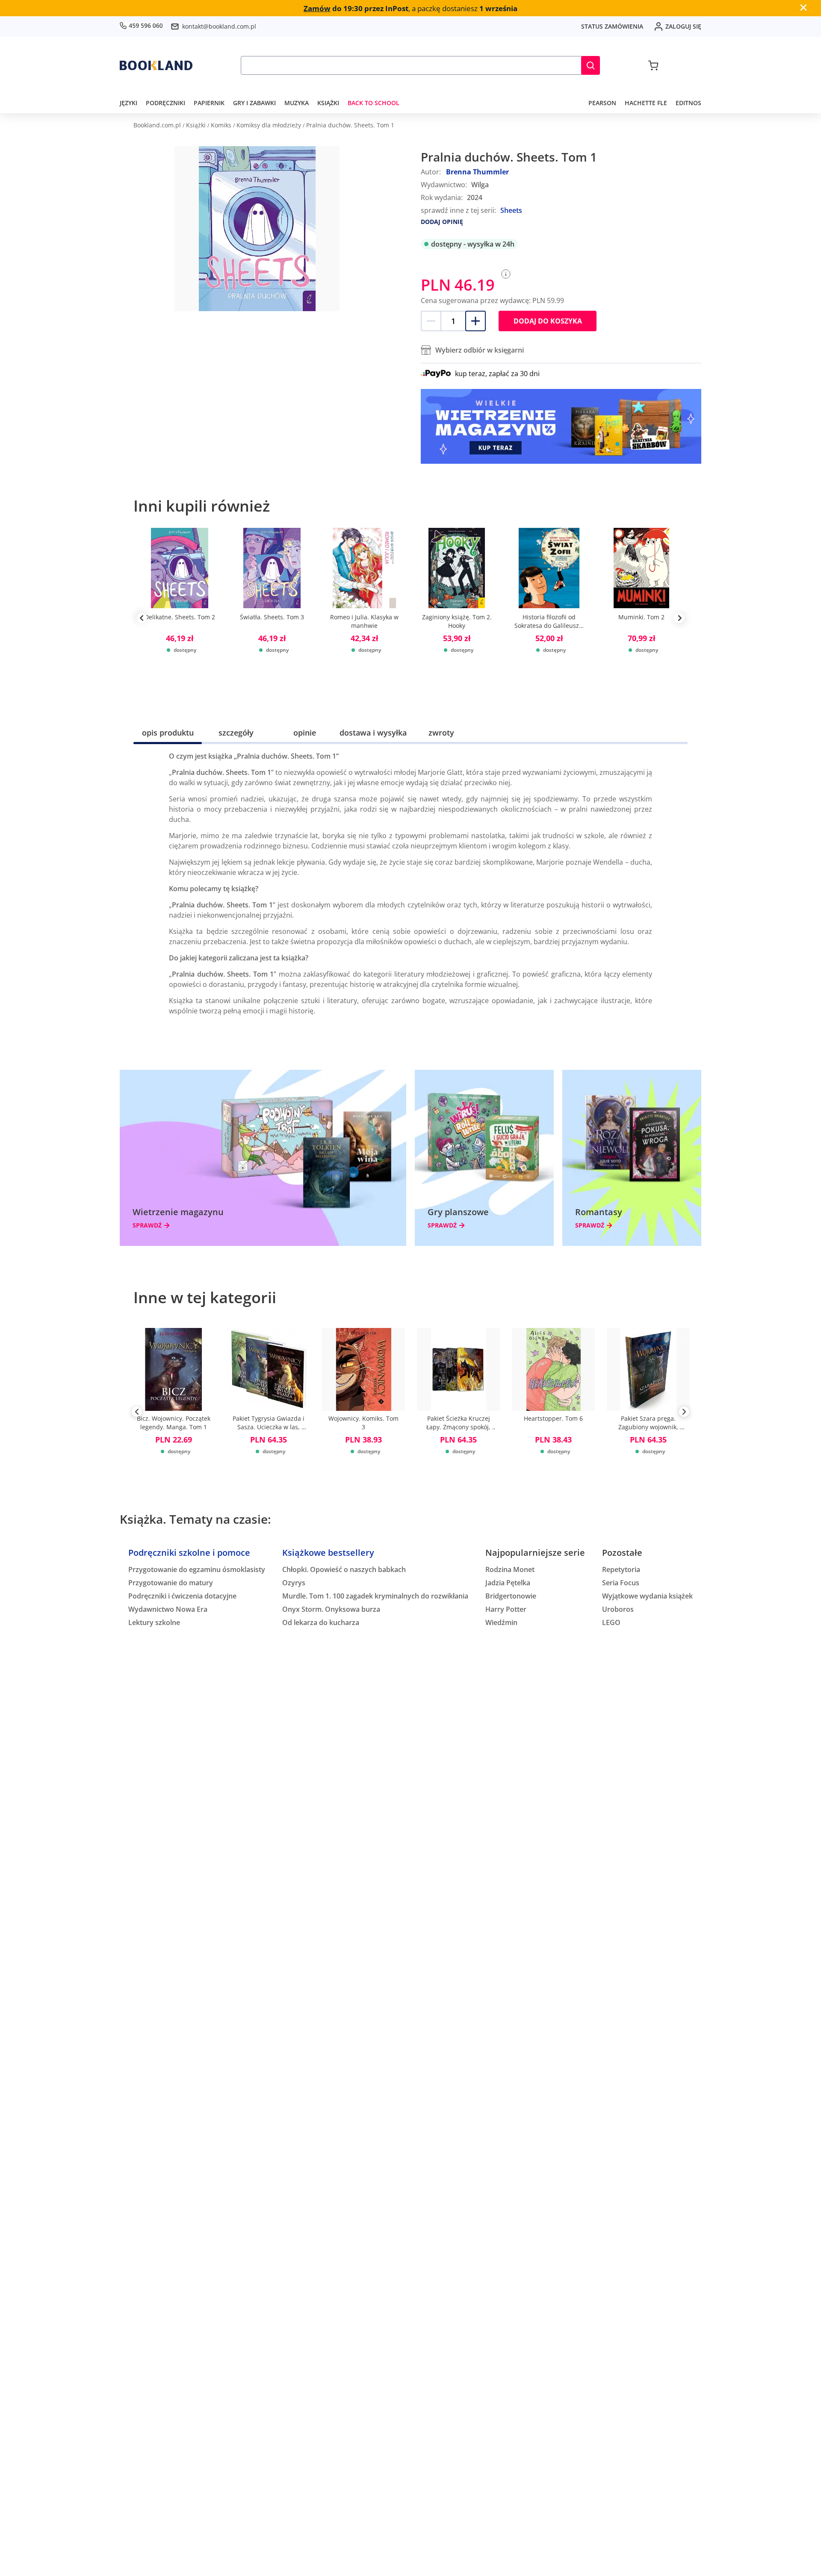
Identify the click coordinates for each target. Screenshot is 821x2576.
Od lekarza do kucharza (321, 1622)
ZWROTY (441, 733)
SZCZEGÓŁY (236, 733)
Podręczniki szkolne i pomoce (189, 1553)
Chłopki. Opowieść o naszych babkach (344, 1569)
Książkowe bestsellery (328, 1553)
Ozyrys (294, 1583)
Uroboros (618, 1609)
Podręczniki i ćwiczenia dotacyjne (182, 1596)
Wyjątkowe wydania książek (647, 1596)
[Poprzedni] (137, 1413)
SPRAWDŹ (147, 1225)
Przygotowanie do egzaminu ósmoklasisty (197, 1569)
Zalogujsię (683, 26)
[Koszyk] (653, 65)
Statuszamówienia (612, 26)
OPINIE (305, 733)
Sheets (511, 210)
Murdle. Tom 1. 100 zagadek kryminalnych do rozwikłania (375, 1596)
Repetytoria (621, 1569)
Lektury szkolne (154, 1622)
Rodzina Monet (510, 1569)
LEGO (611, 1622)
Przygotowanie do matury (171, 1583)
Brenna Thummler (477, 172)
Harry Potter (506, 1609)
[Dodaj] (475, 321)
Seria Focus (621, 1583)
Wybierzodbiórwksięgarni (480, 350)
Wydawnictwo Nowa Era (168, 1609)
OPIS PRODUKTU (168, 733)
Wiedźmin (501, 1622)
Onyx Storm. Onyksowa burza (331, 1609)
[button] (591, 65)
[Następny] (684, 1413)
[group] (180, 618)
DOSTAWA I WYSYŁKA (373, 733)
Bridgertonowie (511, 1596)
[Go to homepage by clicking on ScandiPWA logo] (156, 65)
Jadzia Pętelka (508, 1583)
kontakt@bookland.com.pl (219, 26)
